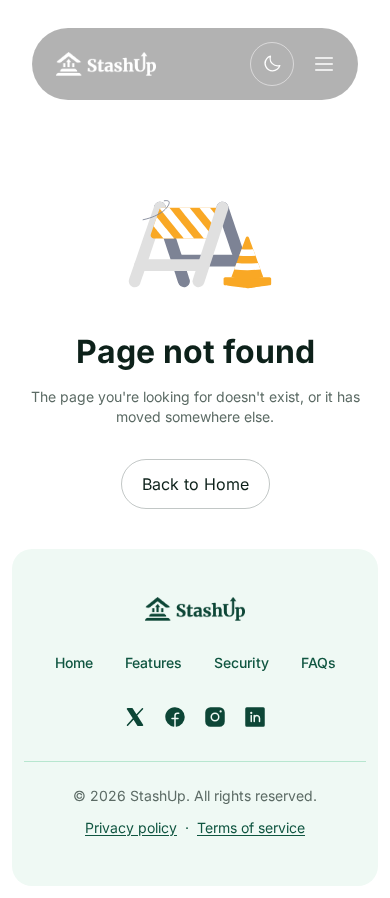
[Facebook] (175, 717)
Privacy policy (131, 827)
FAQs (318, 662)
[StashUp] (195, 609)
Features (153, 662)
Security (241, 662)
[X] (135, 717)
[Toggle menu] (324, 64)
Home (74, 662)
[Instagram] (215, 717)
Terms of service (251, 827)
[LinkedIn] (255, 717)
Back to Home (195, 484)
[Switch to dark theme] (272, 64)
